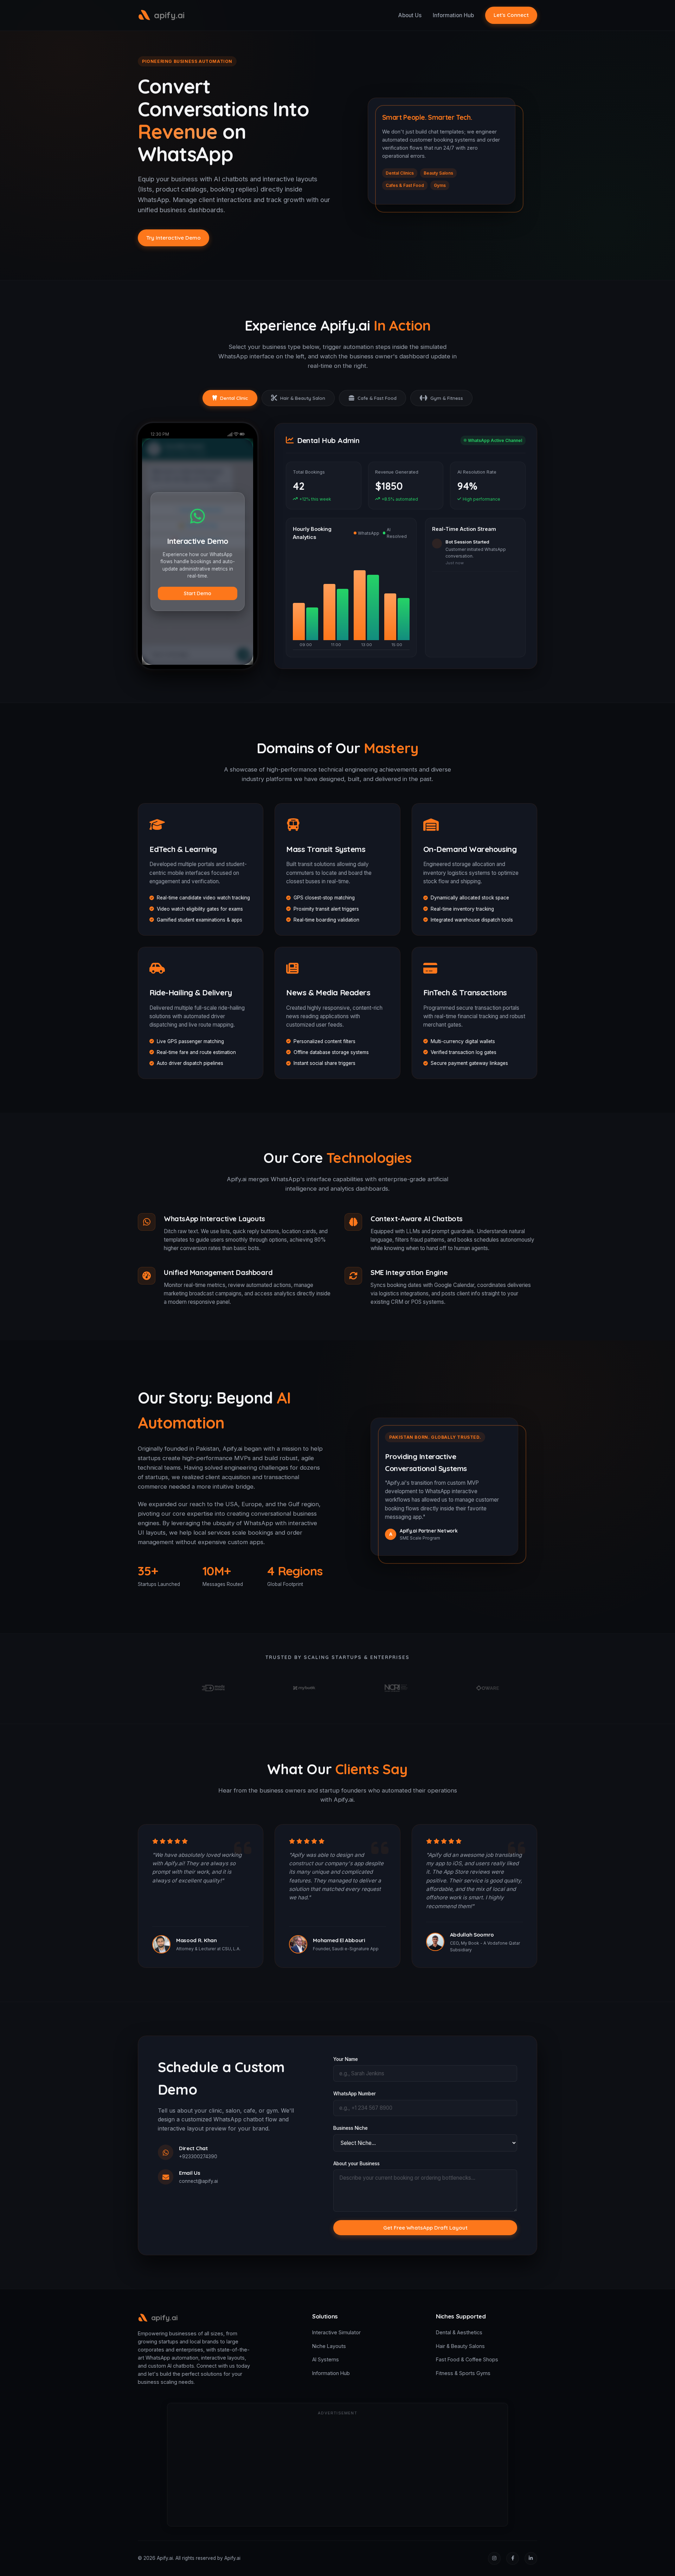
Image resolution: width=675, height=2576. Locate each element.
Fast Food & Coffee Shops (467, 2359)
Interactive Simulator (336, 2332)
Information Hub (453, 15)
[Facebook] (513, 2558)
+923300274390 (198, 2157)
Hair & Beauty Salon (303, 398)
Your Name (346, 2059)
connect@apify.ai (198, 2181)
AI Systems (326, 2359)
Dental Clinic (234, 398)
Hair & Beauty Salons (460, 2346)
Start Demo (198, 593)
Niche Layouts (329, 2346)
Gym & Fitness (447, 398)
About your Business (356, 2164)
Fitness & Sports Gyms (463, 2373)
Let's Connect (511, 15)
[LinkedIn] (531, 2558)
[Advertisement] (337, 2470)
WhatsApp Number (355, 2094)
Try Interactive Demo (173, 238)
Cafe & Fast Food (377, 398)
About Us (410, 15)
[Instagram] (494, 2558)
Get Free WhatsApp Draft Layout (425, 2228)
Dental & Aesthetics (459, 2332)
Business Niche (351, 2128)
